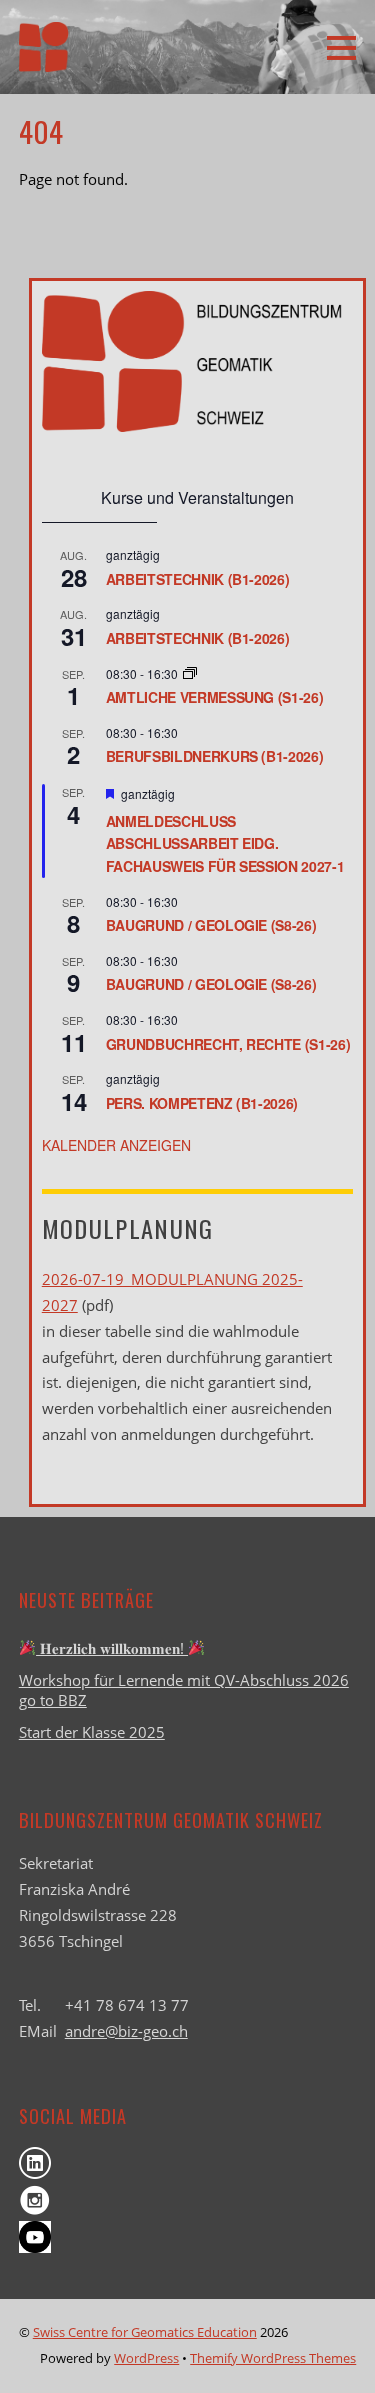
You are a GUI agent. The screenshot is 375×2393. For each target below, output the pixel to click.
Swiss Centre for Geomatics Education (145, 2332)
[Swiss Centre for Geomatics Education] (44, 58)
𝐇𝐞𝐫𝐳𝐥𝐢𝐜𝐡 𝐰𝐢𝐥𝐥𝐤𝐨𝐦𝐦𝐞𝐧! (112, 1648)
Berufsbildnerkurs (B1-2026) (215, 756)
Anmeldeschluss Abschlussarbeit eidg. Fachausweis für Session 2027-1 (225, 843)
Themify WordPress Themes (273, 2358)
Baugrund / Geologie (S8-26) (211, 925)
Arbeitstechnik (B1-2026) (198, 579)
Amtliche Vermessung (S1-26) (215, 697)
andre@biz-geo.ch (126, 2031)
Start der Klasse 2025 (92, 1732)
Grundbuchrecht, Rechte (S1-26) (228, 1044)
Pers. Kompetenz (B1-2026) (202, 1103)
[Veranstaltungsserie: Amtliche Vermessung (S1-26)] (190, 673)
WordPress (146, 2358)
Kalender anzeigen (116, 1145)
